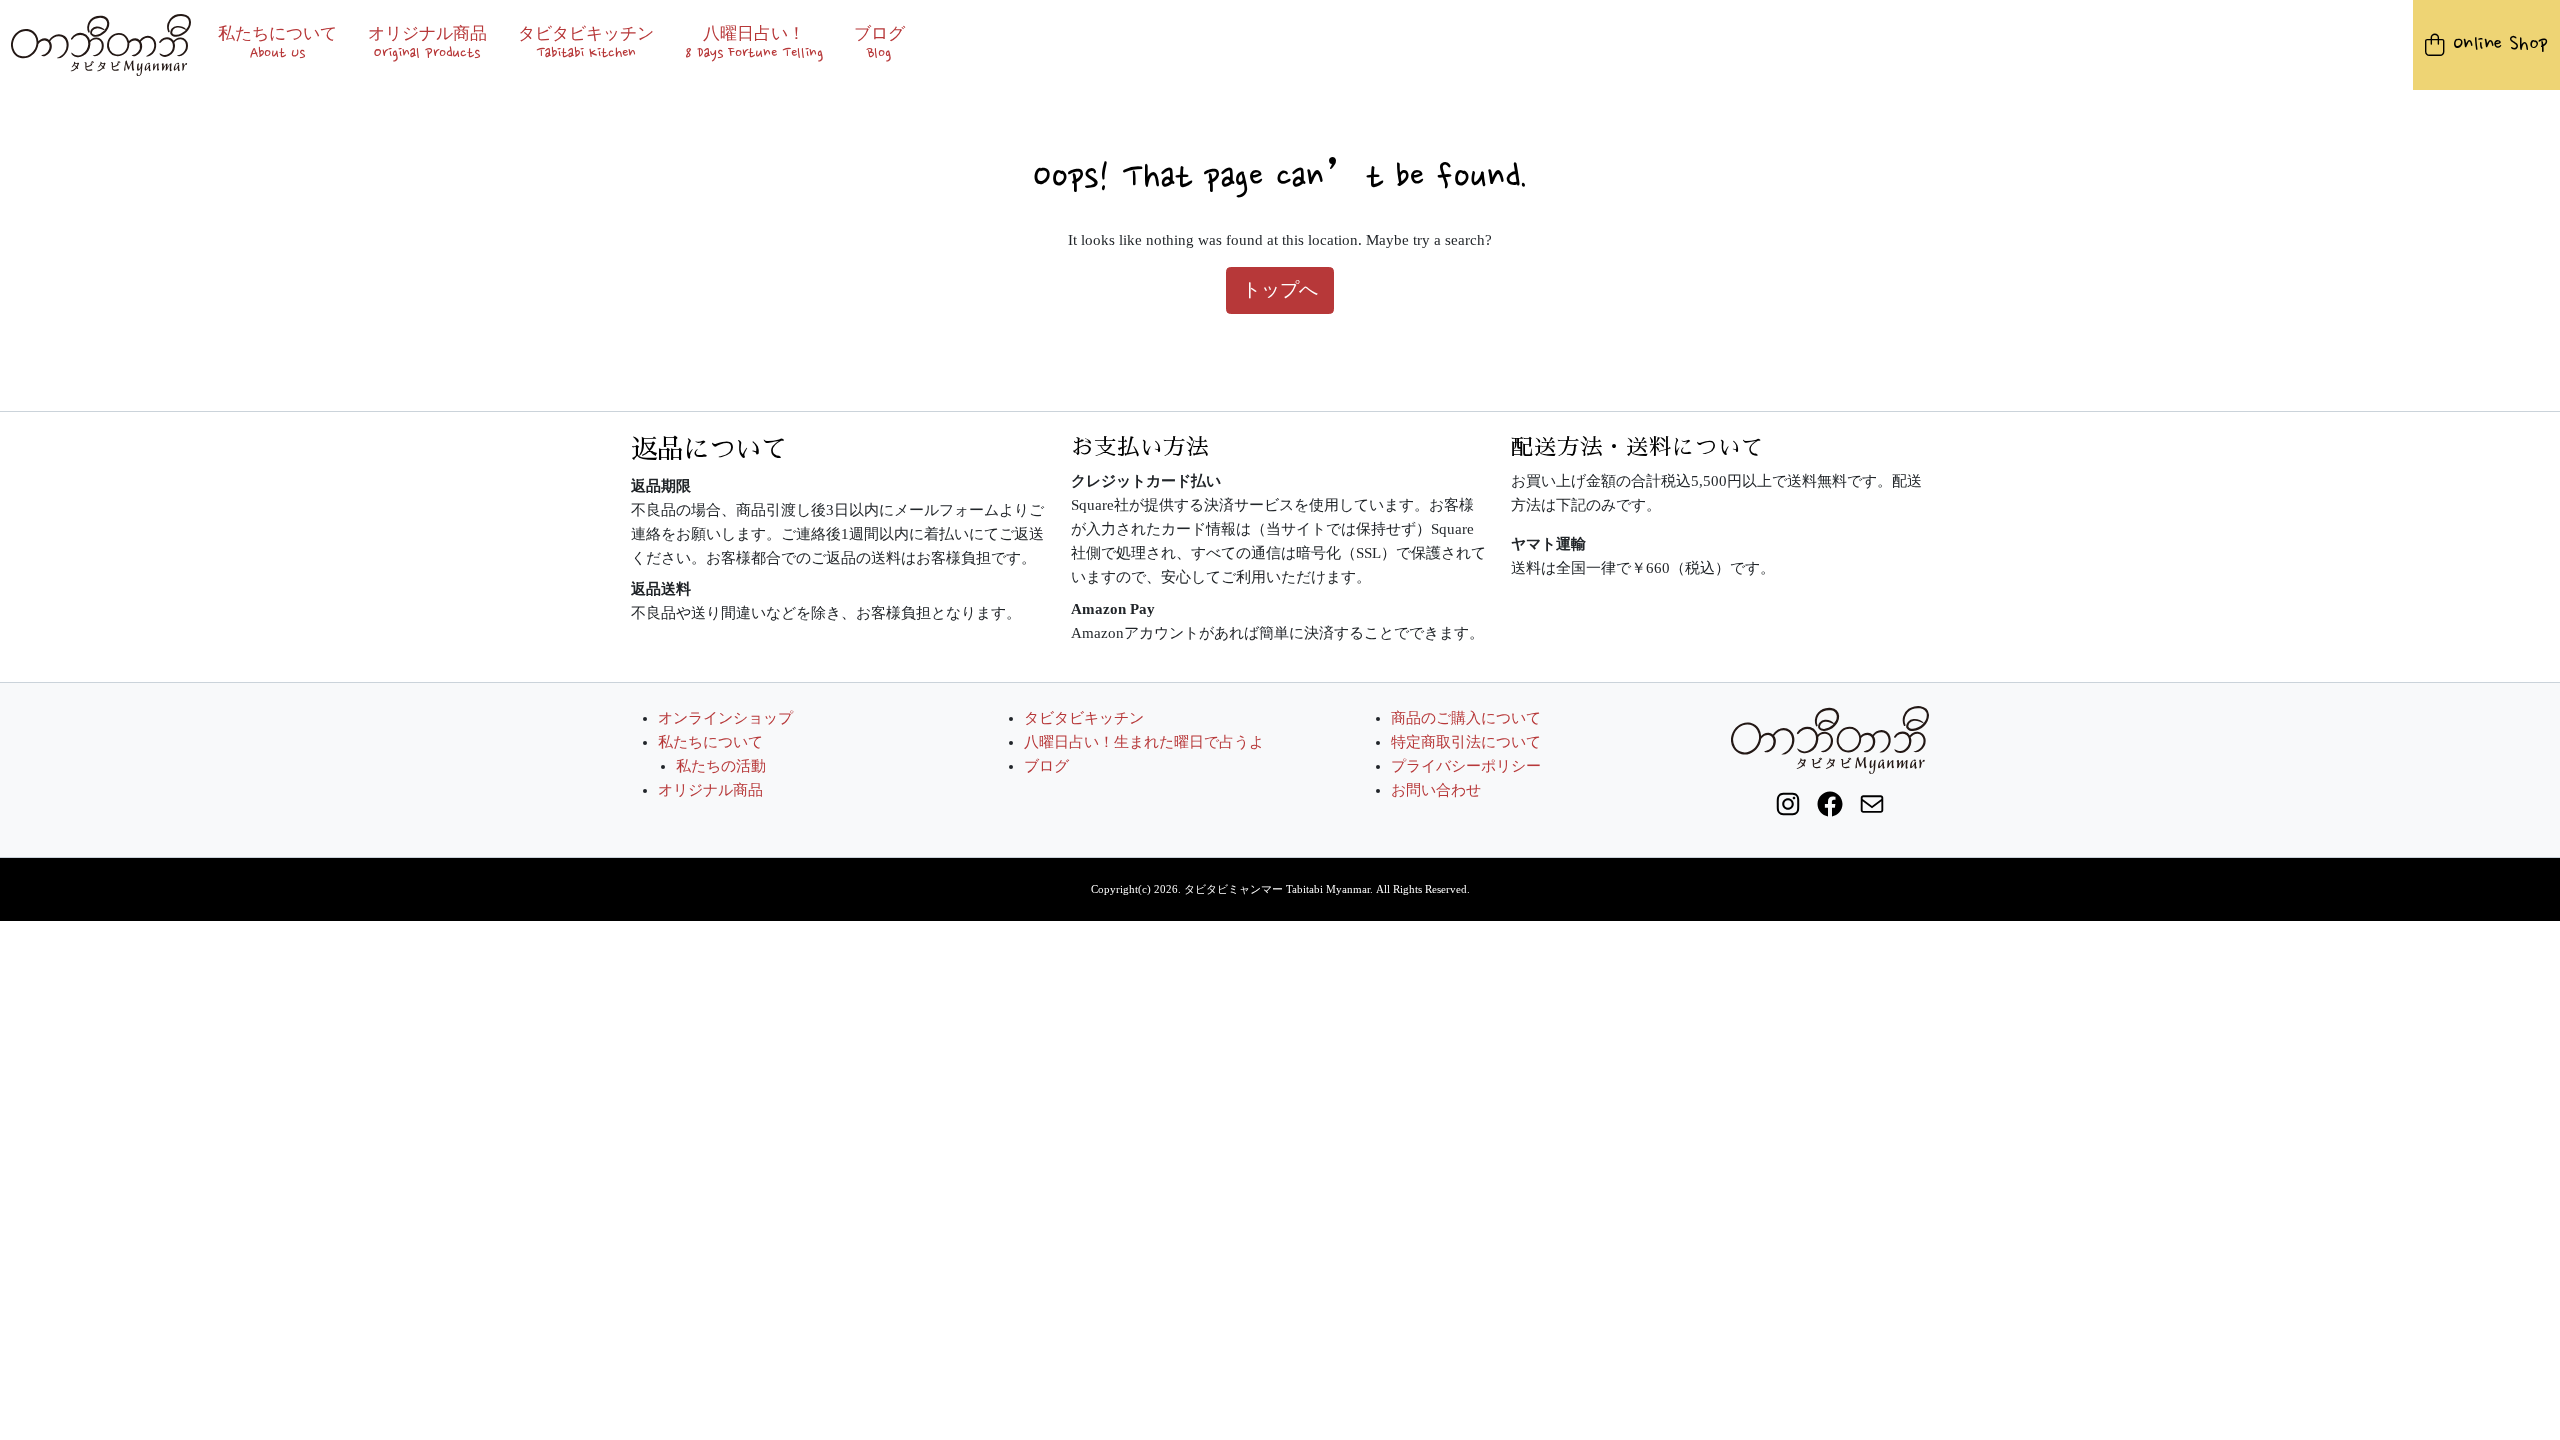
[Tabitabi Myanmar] (1829, 738)
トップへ (1280, 289)
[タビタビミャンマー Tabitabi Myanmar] (101, 44)
